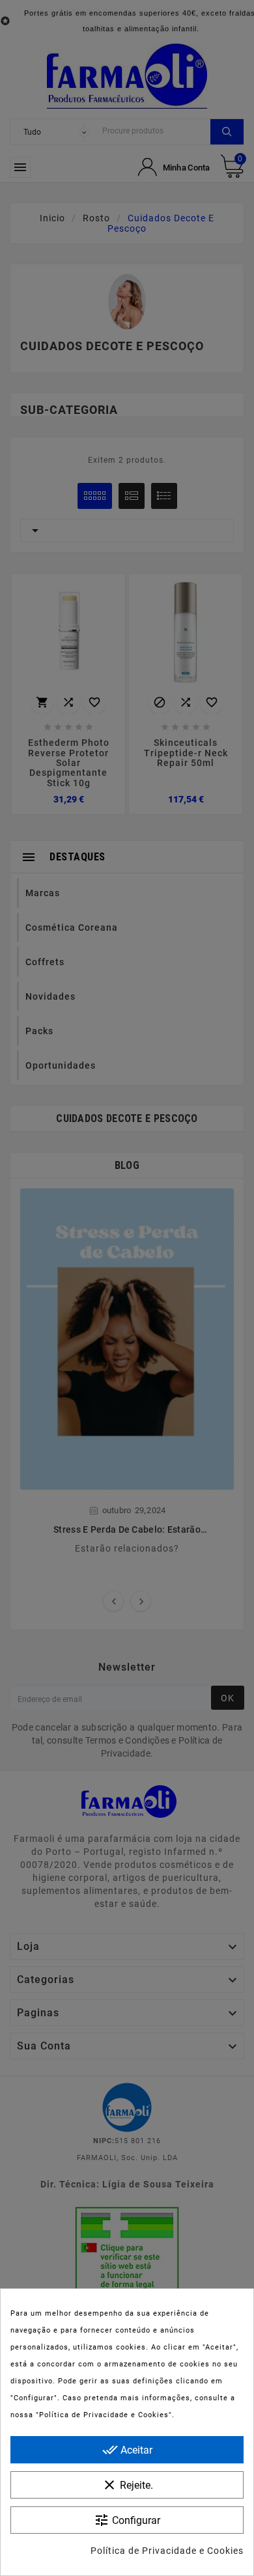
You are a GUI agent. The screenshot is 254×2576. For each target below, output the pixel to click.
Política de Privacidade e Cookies (167, 2551)
